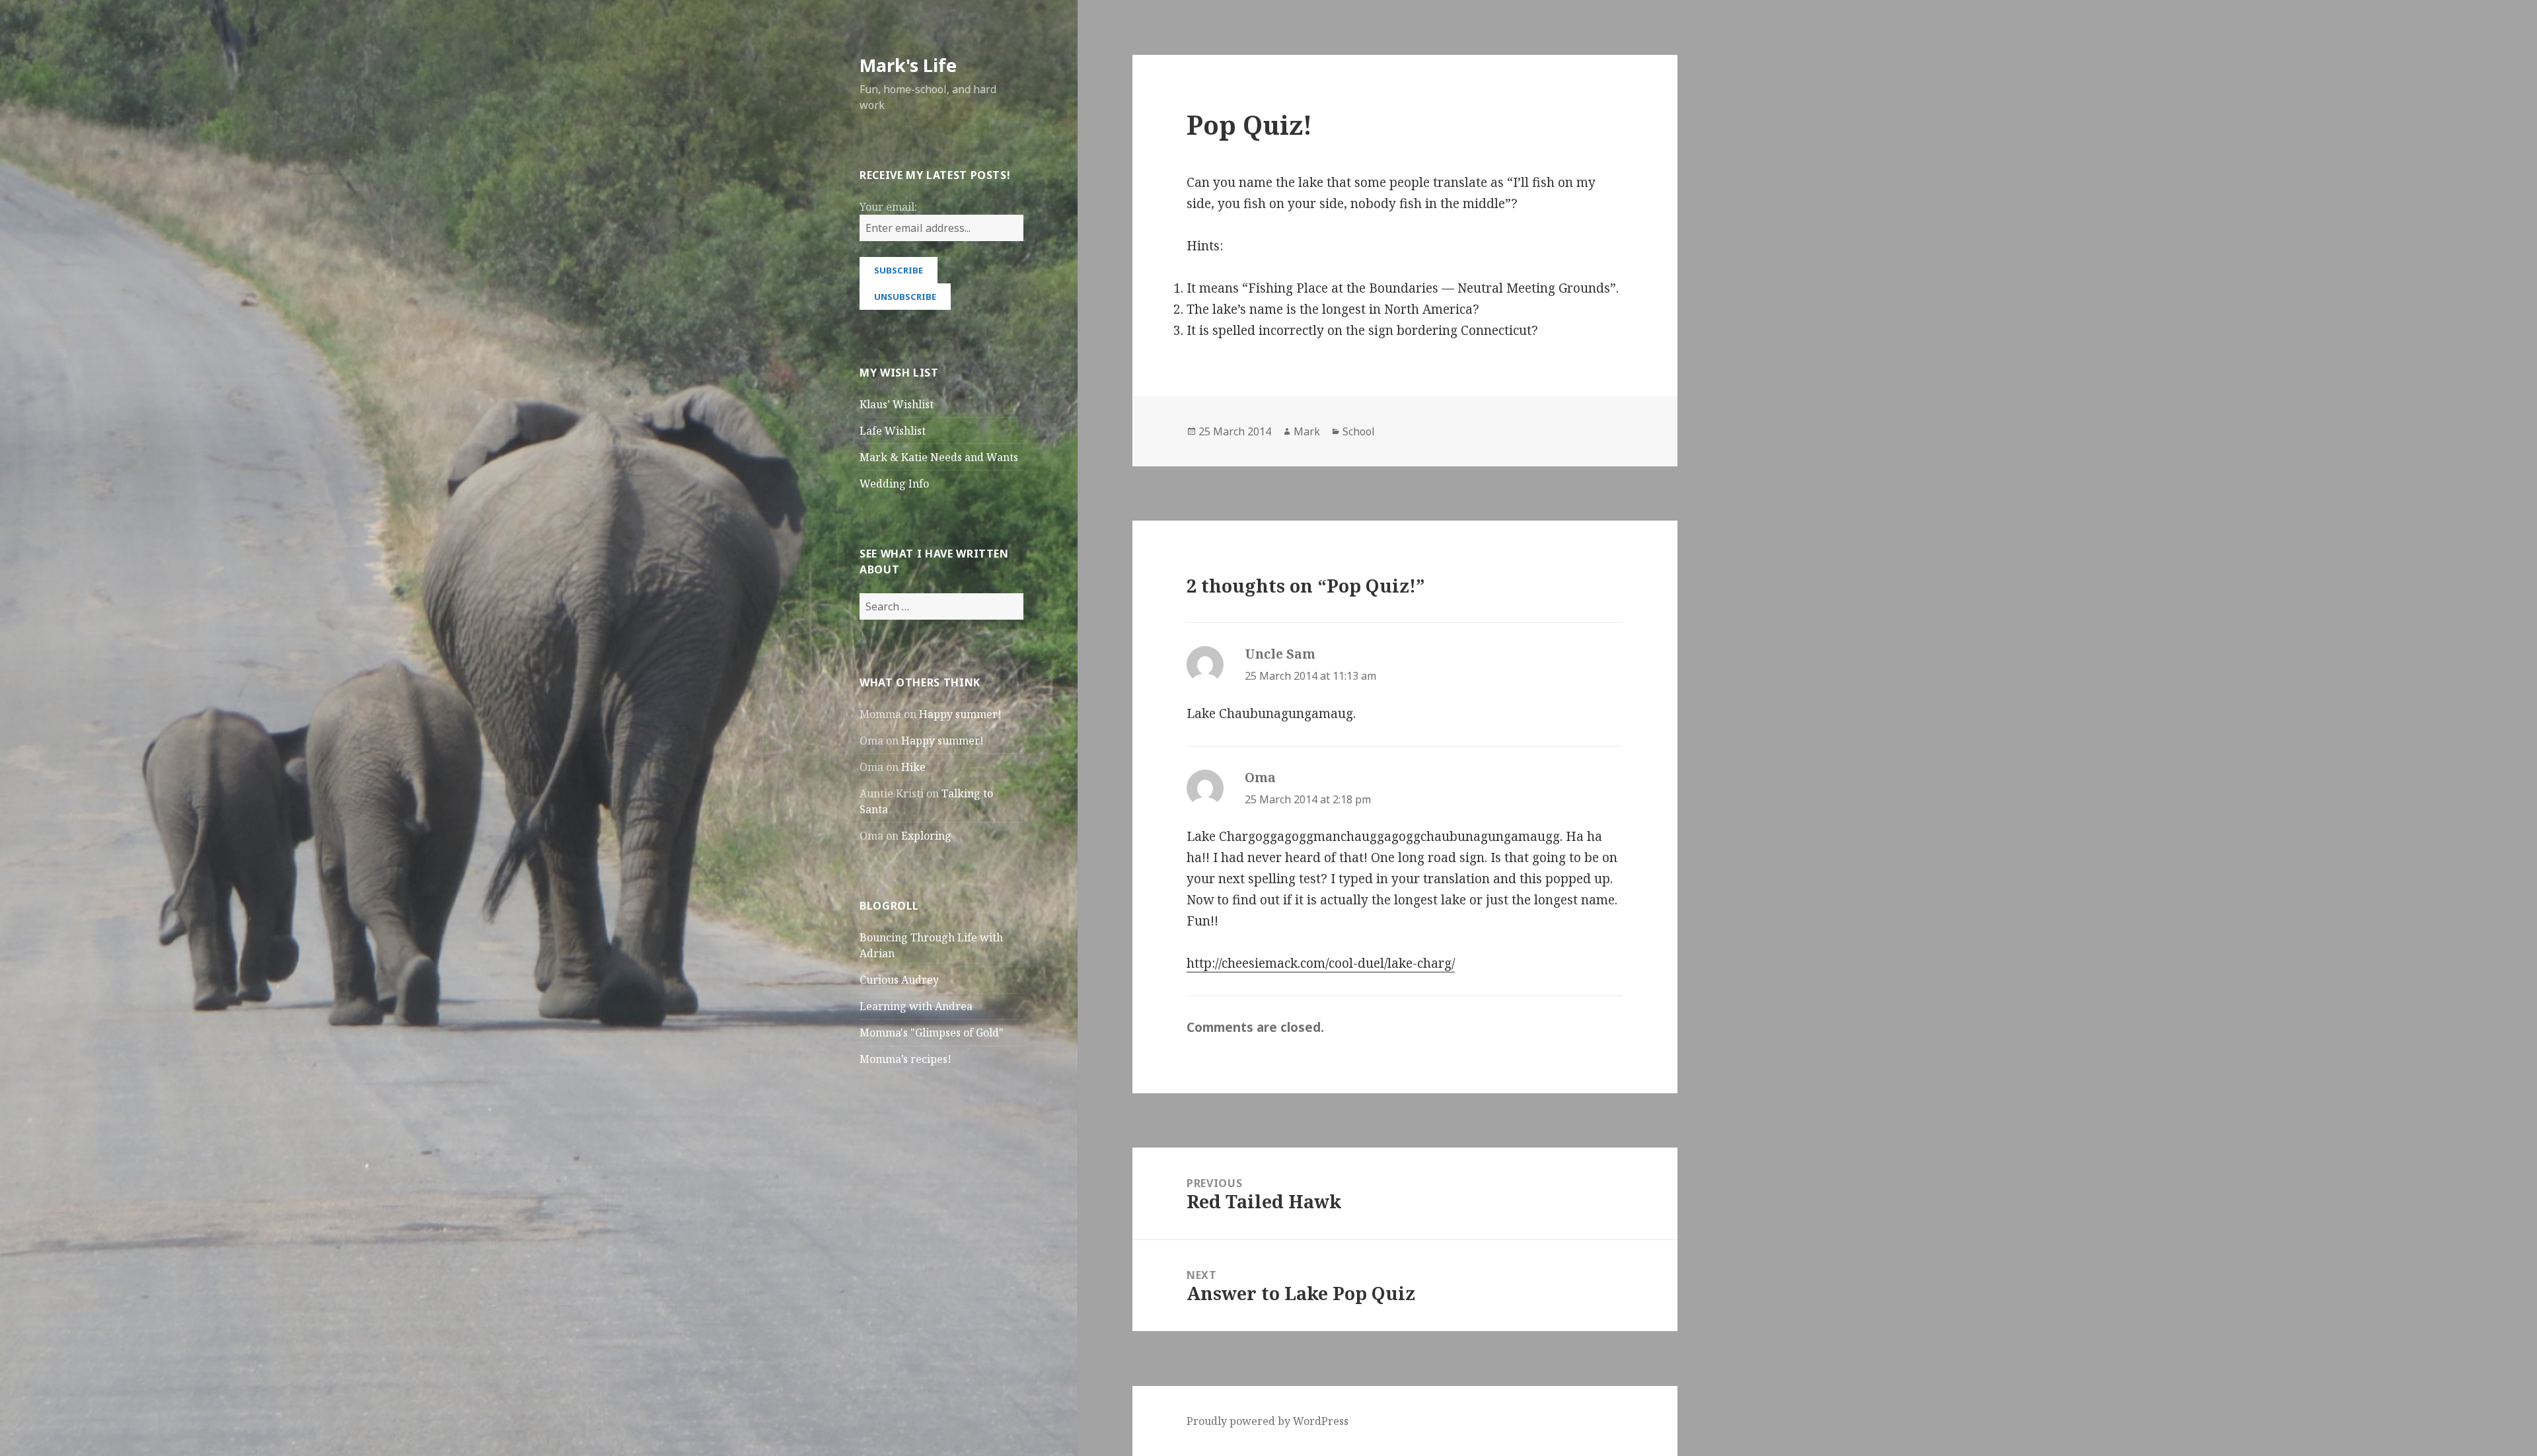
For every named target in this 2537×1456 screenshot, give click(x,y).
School (1359, 431)
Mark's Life (908, 65)
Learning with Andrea (916, 1006)
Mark (1307, 431)
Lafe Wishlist (893, 431)
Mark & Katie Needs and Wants (939, 457)
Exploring (926, 836)
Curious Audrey (899, 980)
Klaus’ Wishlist (897, 404)
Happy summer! (960, 714)
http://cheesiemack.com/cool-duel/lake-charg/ (1321, 963)
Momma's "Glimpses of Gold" (932, 1033)
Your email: (888, 207)
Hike (913, 767)
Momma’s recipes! (905, 1059)
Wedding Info (894, 484)
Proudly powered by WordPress (1268, 1421)
